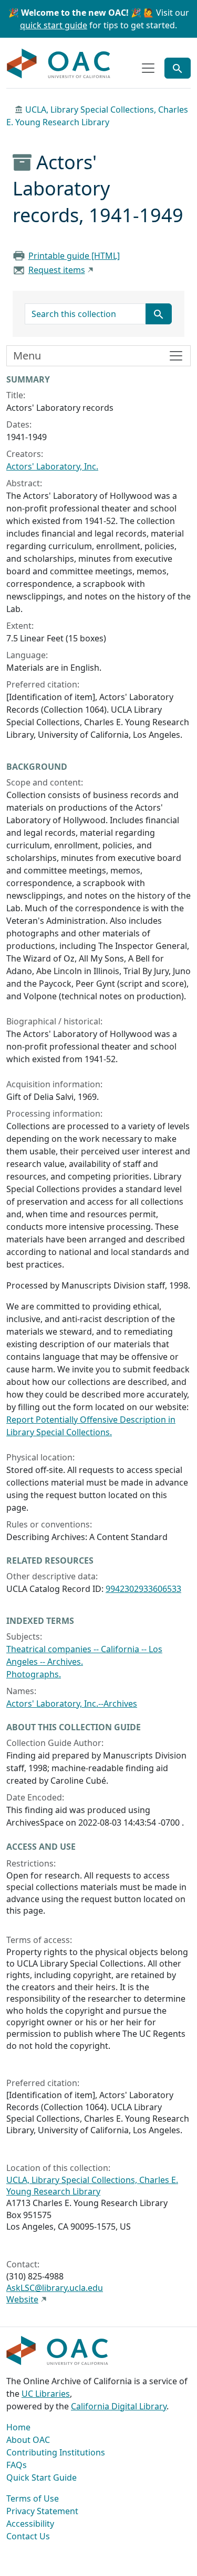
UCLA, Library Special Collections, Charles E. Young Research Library (92, 2186)
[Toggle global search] (178, 68)
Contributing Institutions (56, 2452)
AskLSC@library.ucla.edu (55, 2288)
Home (18, 2427)
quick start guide (54, 25)
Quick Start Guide (42, 2477)
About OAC (28, 2440)
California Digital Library (119, 2406)
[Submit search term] (159, 314)
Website (22, 2299)
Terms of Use (33, 2498)
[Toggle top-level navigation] (148, 68)
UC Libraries (46, 2394)
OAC (59, 64)
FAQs (17, 2465)
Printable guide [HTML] (74, 256)
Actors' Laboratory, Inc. (52, 466)
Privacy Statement (42, 2511)
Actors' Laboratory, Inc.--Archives (72, 1704)
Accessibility (30, 2524)
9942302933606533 (143, 1589)
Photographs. (34, 1674)
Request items (57, 270)
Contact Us (28, 2536)
